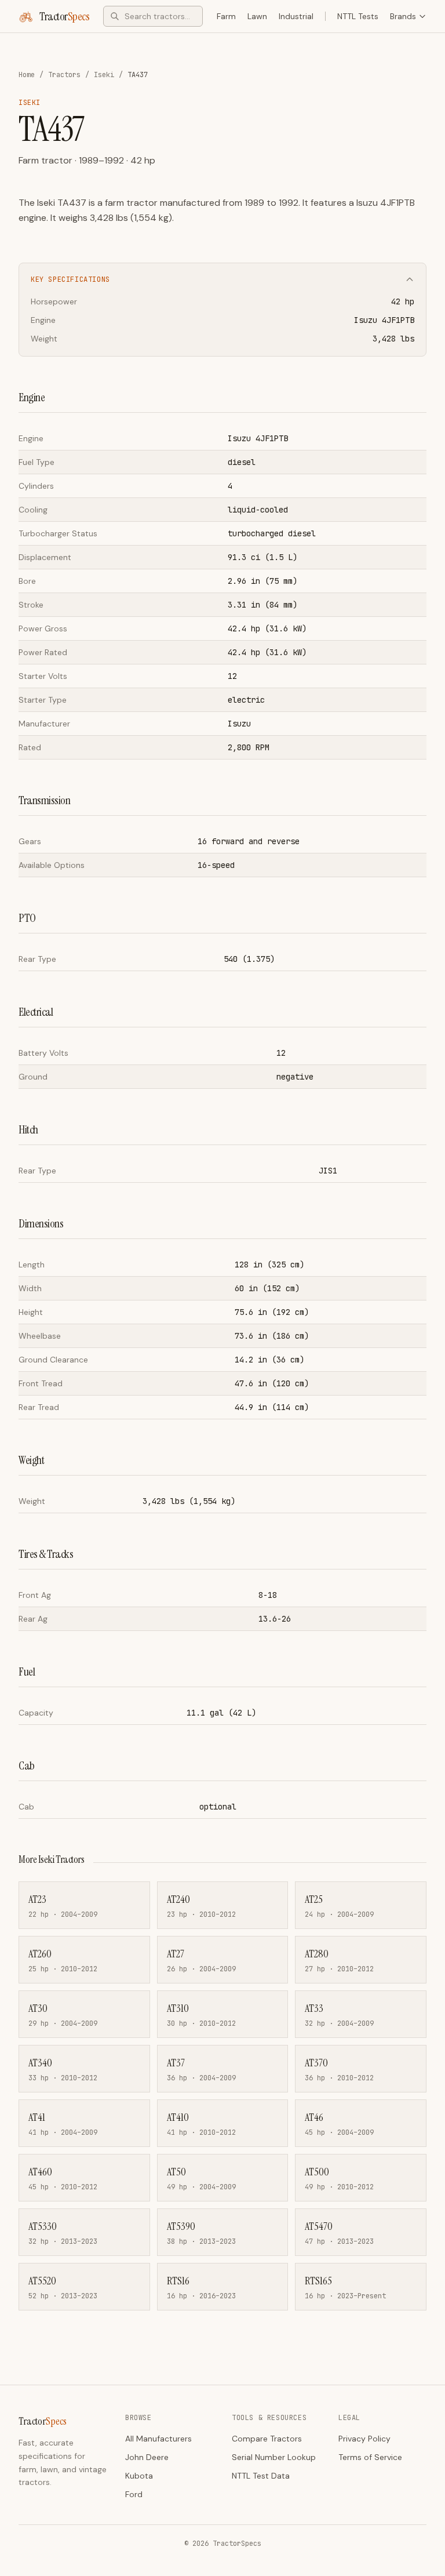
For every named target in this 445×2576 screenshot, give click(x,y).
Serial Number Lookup (274, 2457)
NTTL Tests (358, 16)
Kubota (139, 2476)
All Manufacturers (158, 2439)
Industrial (296, 16)
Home (27, 75)
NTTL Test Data (261, 2476)
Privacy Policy (364, 2439)
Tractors (64, 75)
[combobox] (153, 16)
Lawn (257, 16)
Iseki (104, 75)
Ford (134, 2494)
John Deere (147, 2457)
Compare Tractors (267, 2439)
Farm (226, 16)
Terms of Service (370, 2457)
